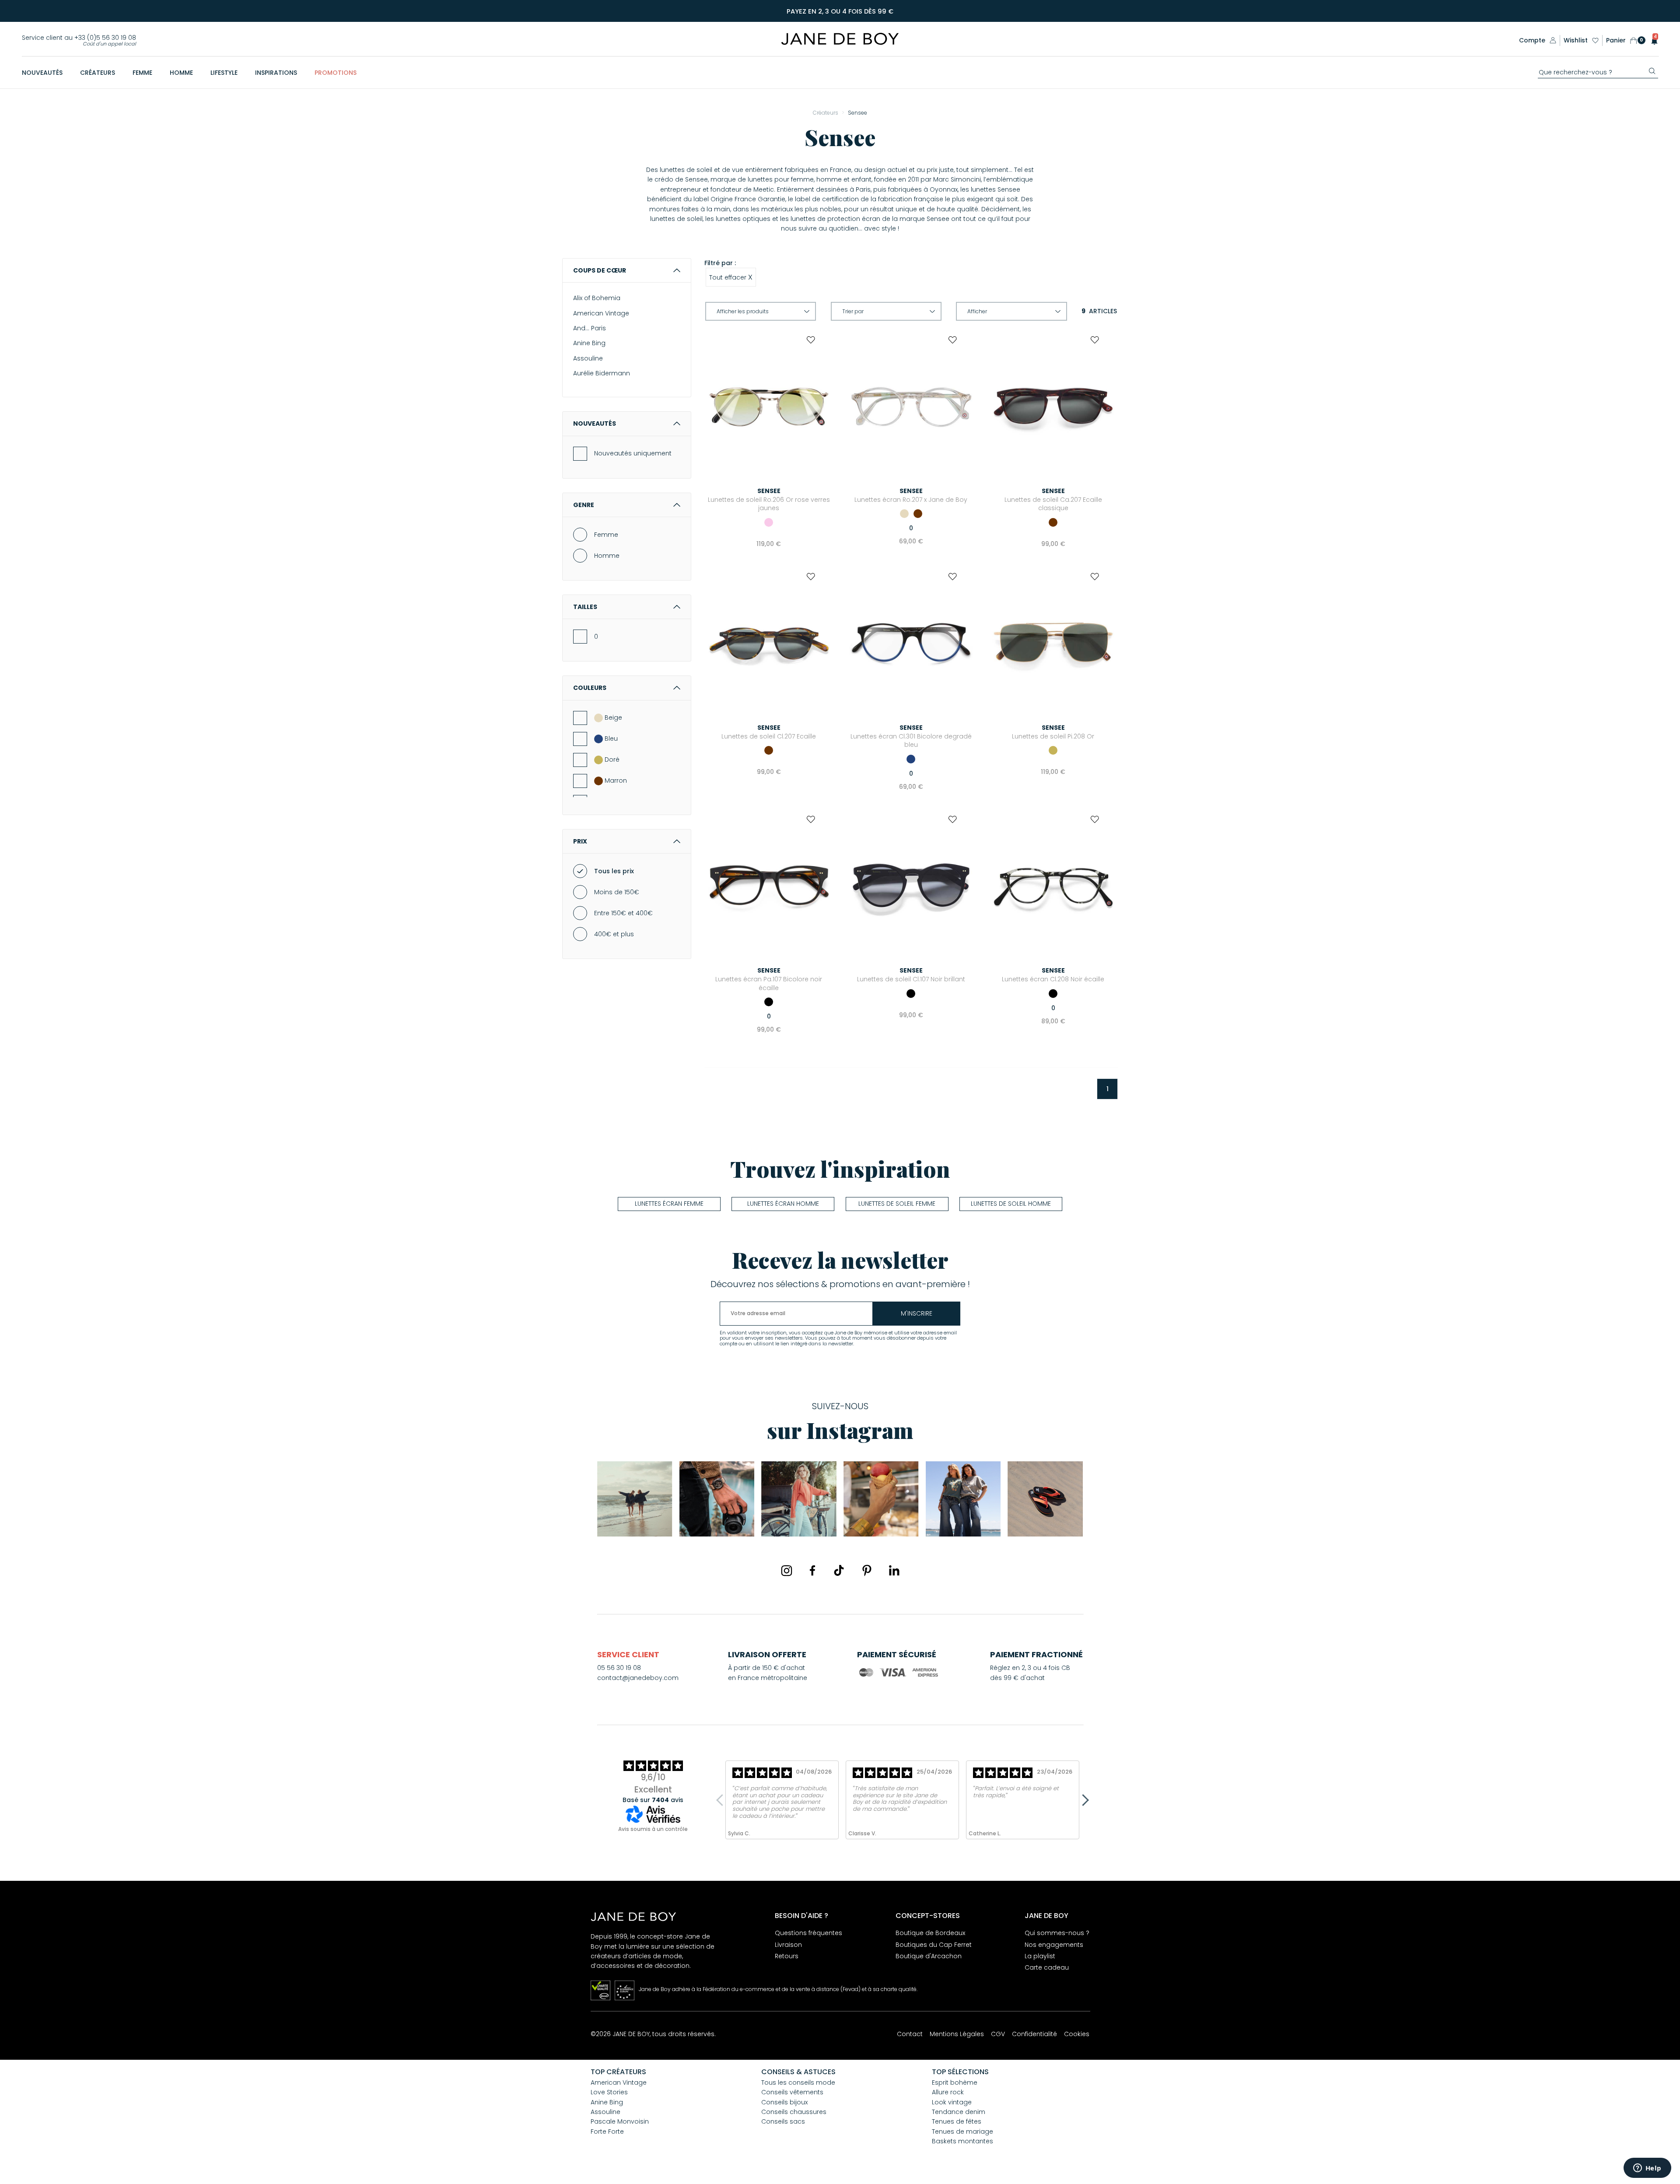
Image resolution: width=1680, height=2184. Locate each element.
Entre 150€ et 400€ (623, 913)
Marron (616, 780)
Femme (606, 535)
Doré (612, 759)
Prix (580, 841)
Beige (613, 717)
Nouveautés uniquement (633, 453)
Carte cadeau (1047, 1967)
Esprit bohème (955, 2082)
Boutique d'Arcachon (929, 1956)
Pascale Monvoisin (620, 2121)
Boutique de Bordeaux (930, 1933)
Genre (584, 505)
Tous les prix (614, 871)
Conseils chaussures (794, 2112)
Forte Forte (607, 2131)
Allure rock (948, 2092)
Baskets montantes (962, 2141)
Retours (787, 1956)
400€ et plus (614, 934)
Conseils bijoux (784, 2102)
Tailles (585, 607)
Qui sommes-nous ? (1057, 1933)
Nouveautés (595, 423)
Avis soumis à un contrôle (653, 1829)
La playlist (1040, 1956)
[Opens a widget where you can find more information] (1647, 2169)
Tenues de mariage (962, 2131)
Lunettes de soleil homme (1011, 1204)
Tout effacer (731, 277)
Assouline (588, 358)
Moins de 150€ (617, 892)
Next (1083, 1800)
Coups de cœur (600, 270)
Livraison (788, 1945)
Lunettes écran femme (669, 1204)
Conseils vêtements (792, 2092)
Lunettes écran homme (783, 1204)
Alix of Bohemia (597, 298)
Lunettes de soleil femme (897, 1204)
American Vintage (601, 313)
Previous (722, 1800)
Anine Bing (589, 343)
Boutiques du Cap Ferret (934, 1945)
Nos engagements (1054, 1945)
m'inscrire (917, 1313)
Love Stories (609, 2092)
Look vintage (952, 2102)
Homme (607, 556)
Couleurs (590, 688)
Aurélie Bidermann (602, 373)
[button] (1652, 40)
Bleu (611, 738)
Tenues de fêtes (957, 2121)
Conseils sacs (783, 2121)
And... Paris (590, 328)
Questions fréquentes (808, 1933)
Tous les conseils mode (798, 2082)
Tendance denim (959, 2112)
